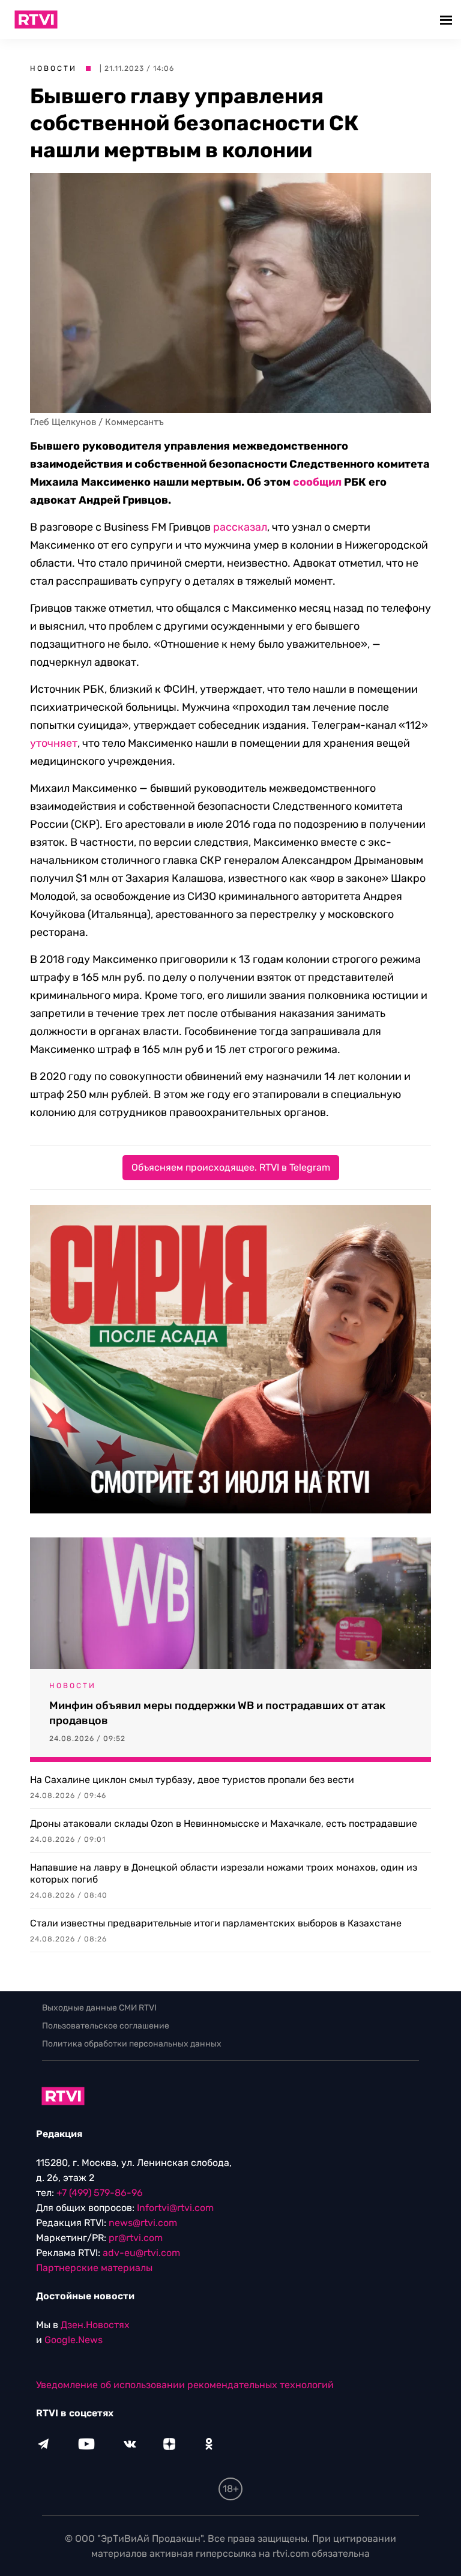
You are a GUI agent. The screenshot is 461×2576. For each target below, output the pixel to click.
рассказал (240, 527)
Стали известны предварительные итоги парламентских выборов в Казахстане (216, 1923)
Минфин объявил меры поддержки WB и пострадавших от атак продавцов (217, 1713)
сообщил (317, 482)
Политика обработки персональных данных (132, 2044)
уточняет (54, 743)
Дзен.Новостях (95, 2325)
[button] (447, 20)
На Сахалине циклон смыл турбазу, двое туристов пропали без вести (192, 1780)
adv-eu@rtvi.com (141, 2253)
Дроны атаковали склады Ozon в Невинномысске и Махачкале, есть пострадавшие (224, 1823)
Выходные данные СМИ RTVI (99, 2008)
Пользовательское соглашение (106, 2026)
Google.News (74, 2340)
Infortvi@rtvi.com (175, 2208)
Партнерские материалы (94, 2268)
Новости (53, 68)
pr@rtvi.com (136, 2238)
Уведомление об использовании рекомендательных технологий (185, 2385)
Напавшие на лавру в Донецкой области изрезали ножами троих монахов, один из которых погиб (224, 1873)
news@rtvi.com (143, 2223)
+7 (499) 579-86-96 (100, 2193)
